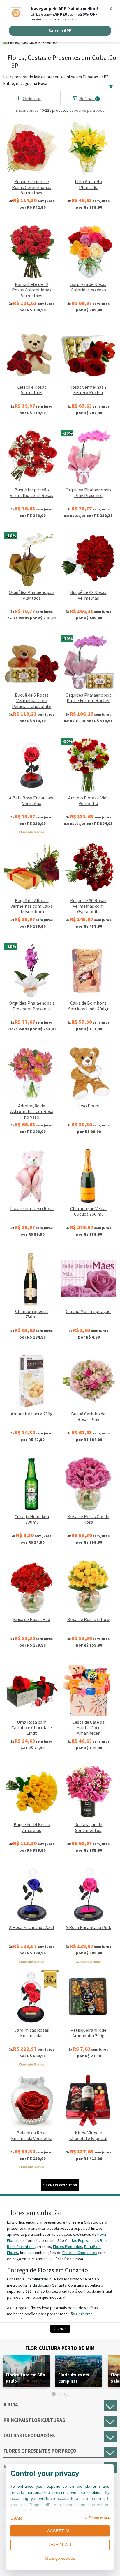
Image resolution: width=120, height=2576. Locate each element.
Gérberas (84, 2314)
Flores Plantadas (68, 2247)
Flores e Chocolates (80, 2253)
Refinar (89, 98)
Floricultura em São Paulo (25, 2378)
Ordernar (32, 98)
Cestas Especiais (80, 2240)
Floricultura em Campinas (74, 2378)
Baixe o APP (60, 31)
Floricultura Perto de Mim (60, 2348)
